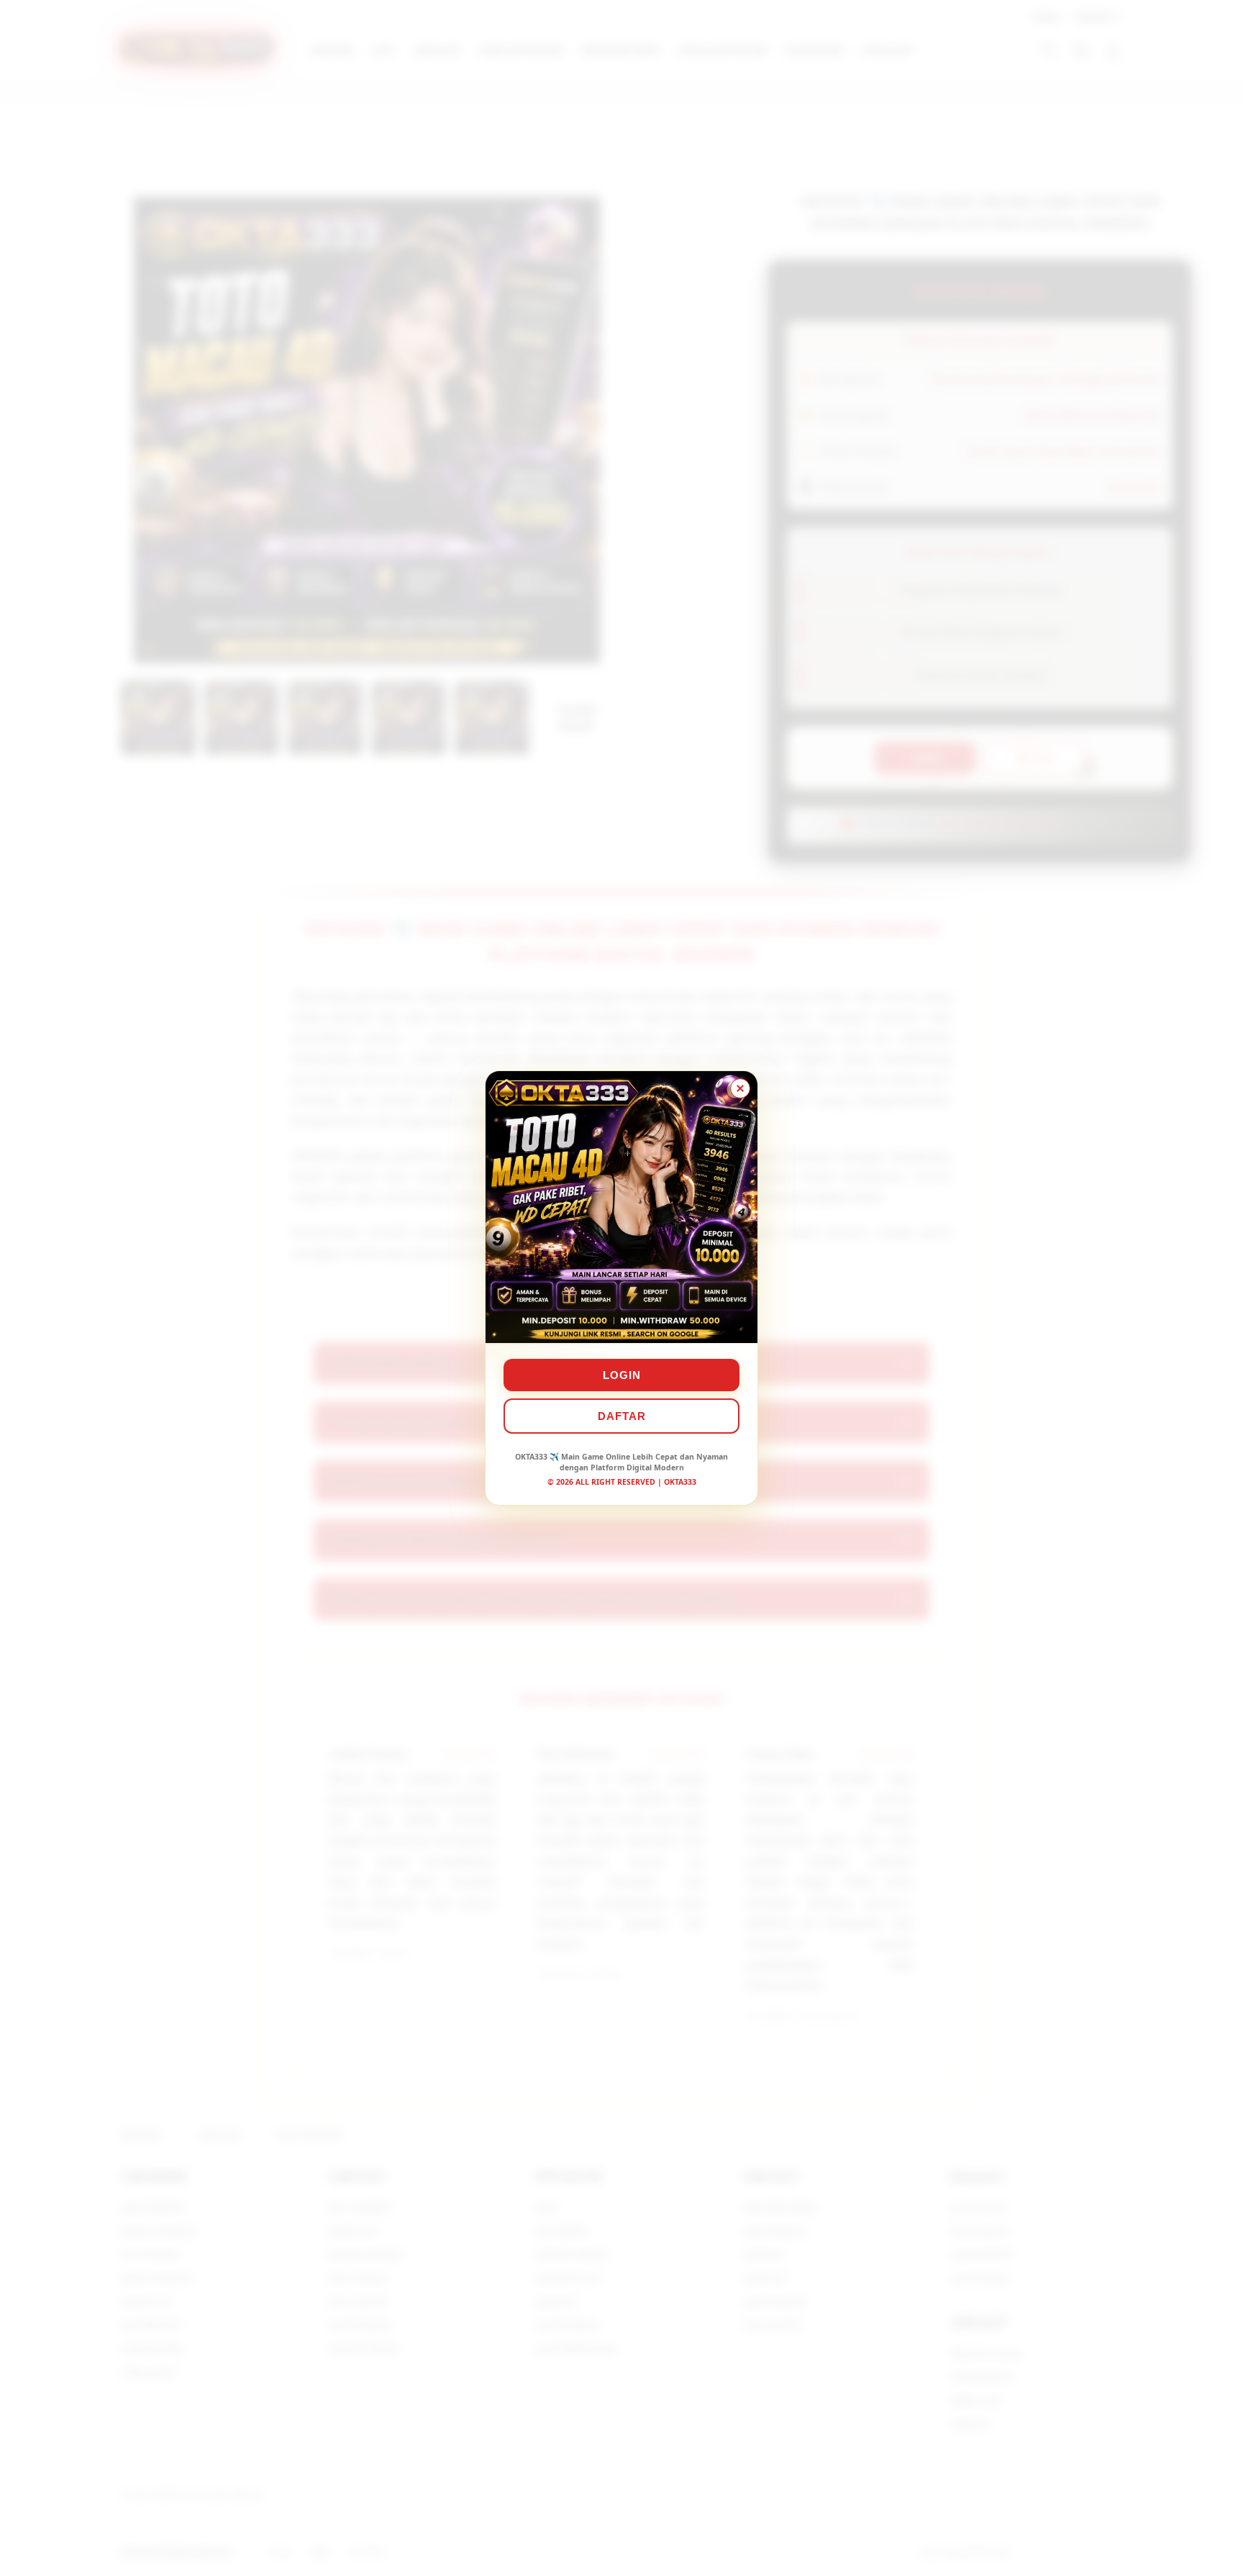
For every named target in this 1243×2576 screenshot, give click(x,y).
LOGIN (622, 1375)
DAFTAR (622, 1416)
